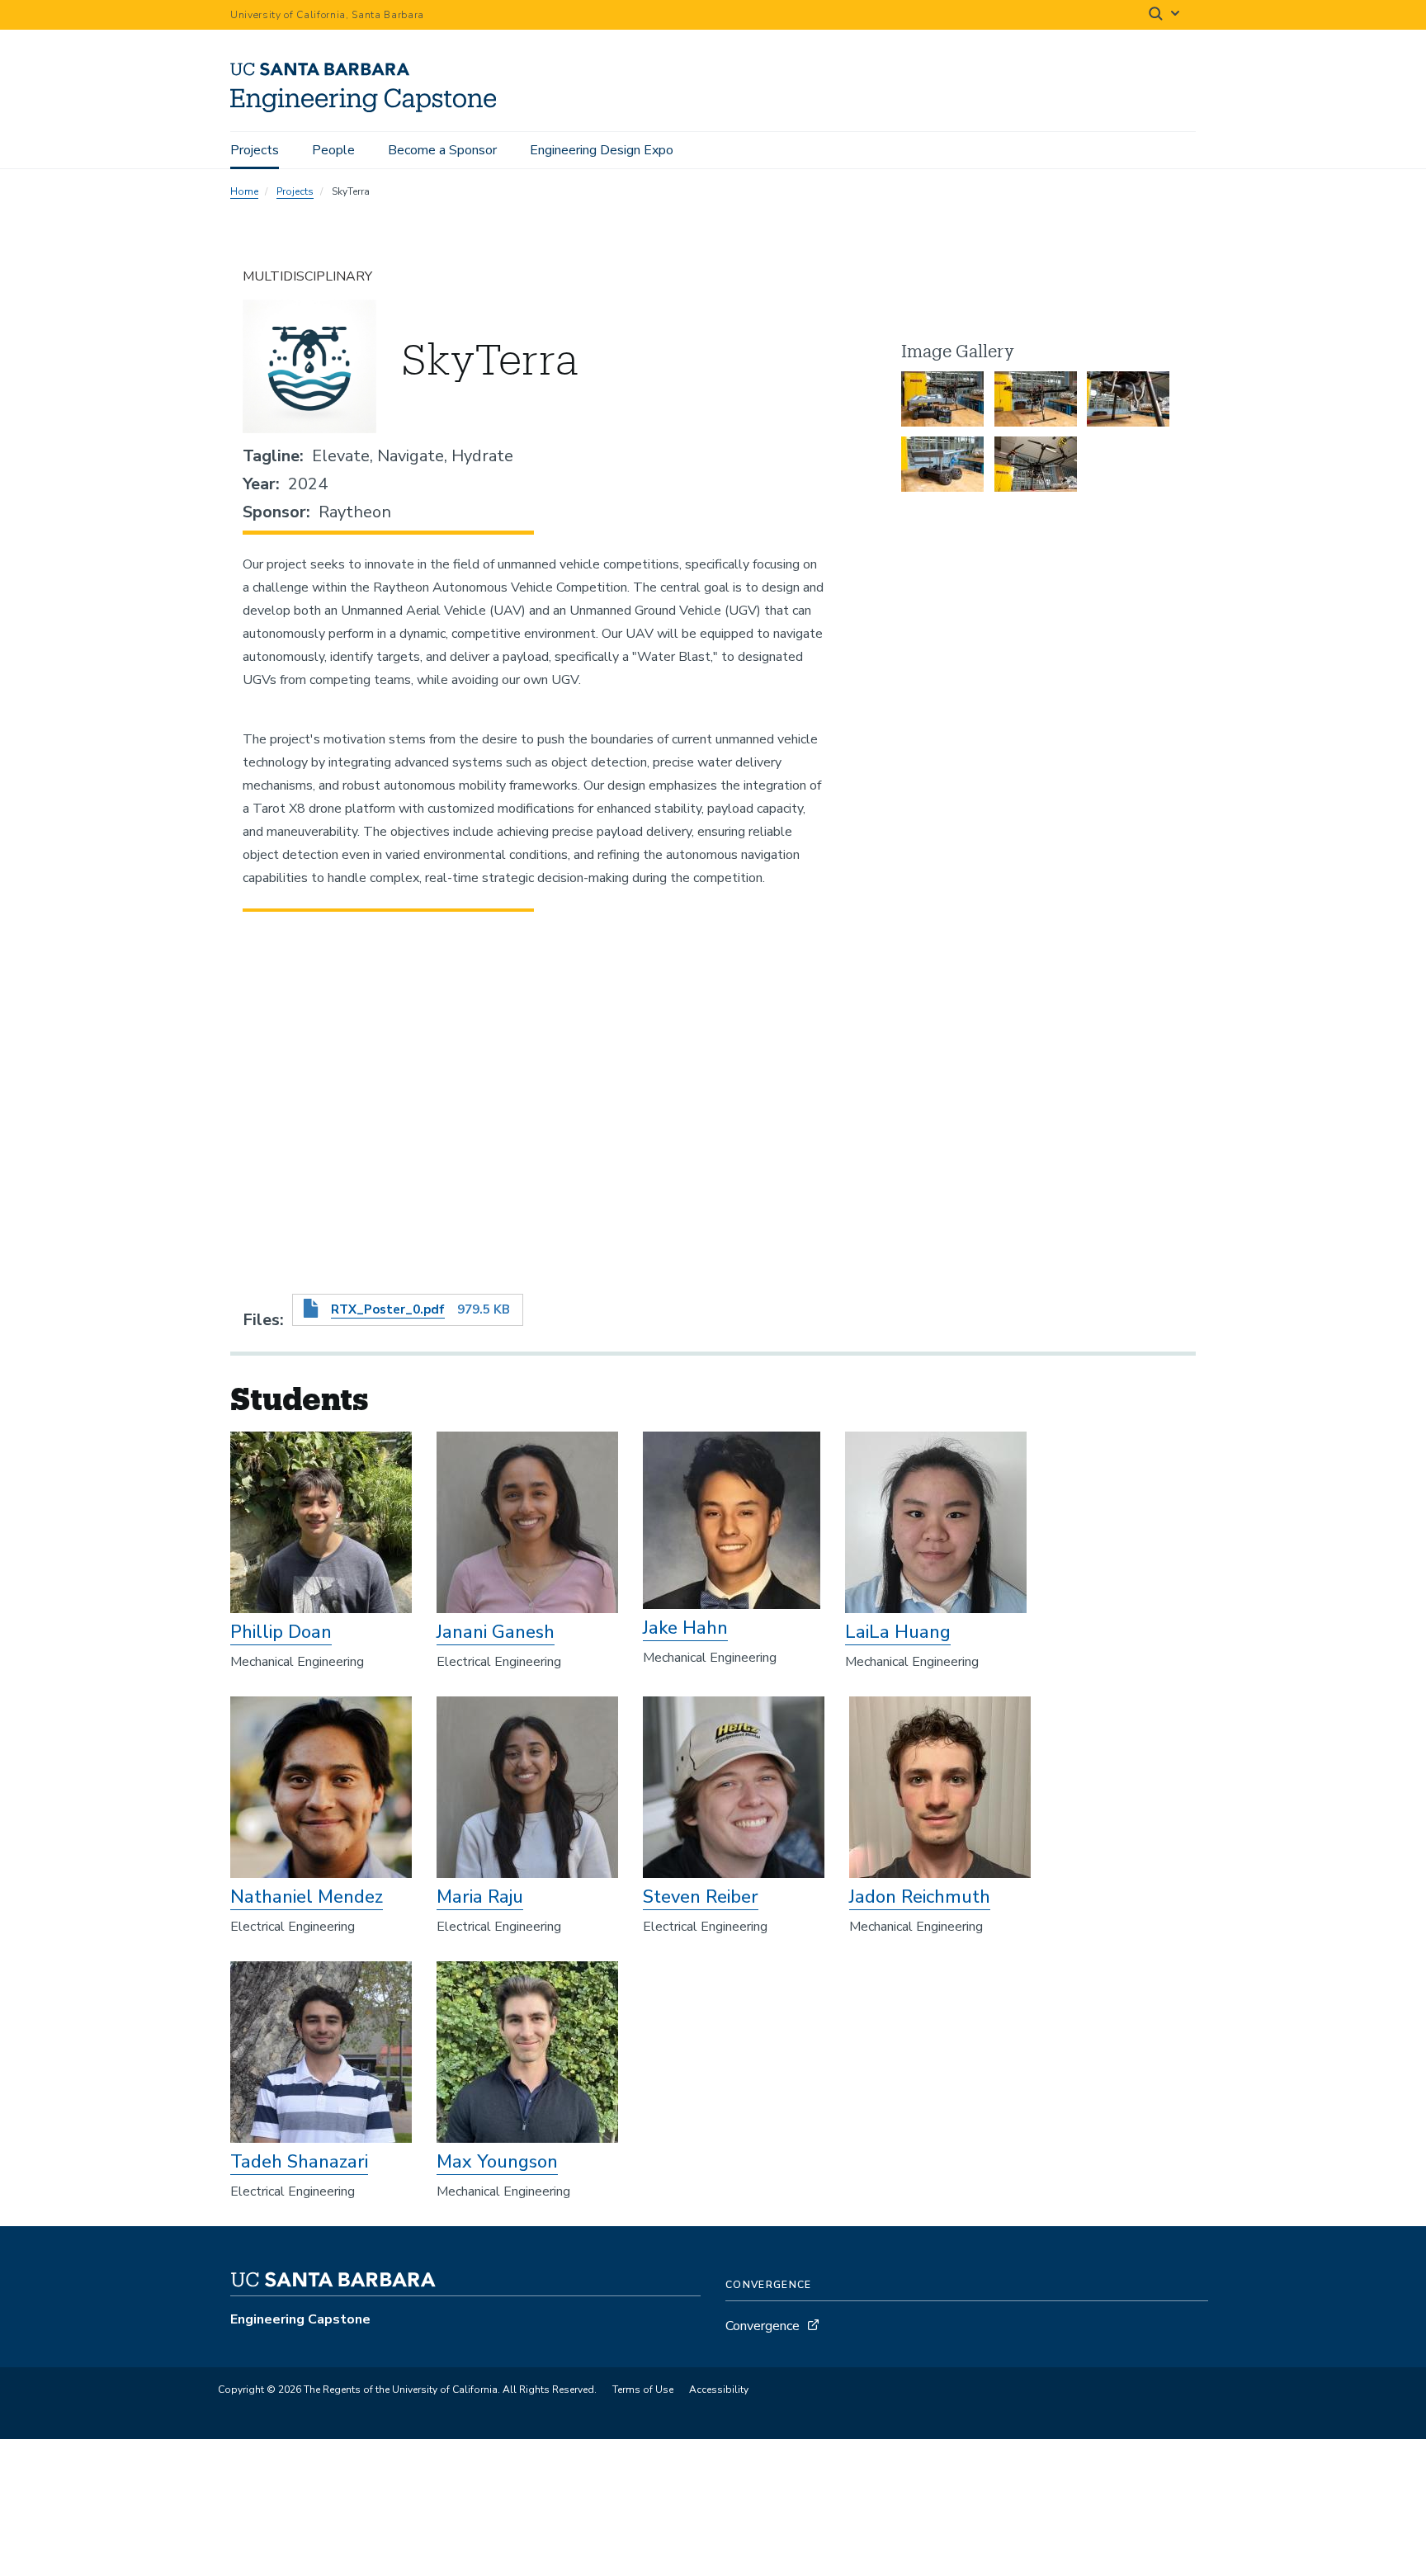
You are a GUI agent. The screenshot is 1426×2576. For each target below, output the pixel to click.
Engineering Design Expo (602, 150)
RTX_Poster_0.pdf (388, 1309)
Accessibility (719, 2390)
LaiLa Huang (898, 1632)
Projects (255, 150)
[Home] (369, 108)
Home (244, 191)
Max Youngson (497, 2162)
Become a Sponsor (442, 150)
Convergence (763, 2326)
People (333, 150)
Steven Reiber (701, 1897)
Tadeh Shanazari (299, 2162)
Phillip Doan (281, 1632)
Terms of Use (643, 2390)
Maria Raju (480, 1897)
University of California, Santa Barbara (327, 15)
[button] (942, 399)
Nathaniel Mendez (307, 1897)
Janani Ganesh (496, 1632)
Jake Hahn (685, 1628)
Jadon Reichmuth (920, 1897)
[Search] (1165, 15)
